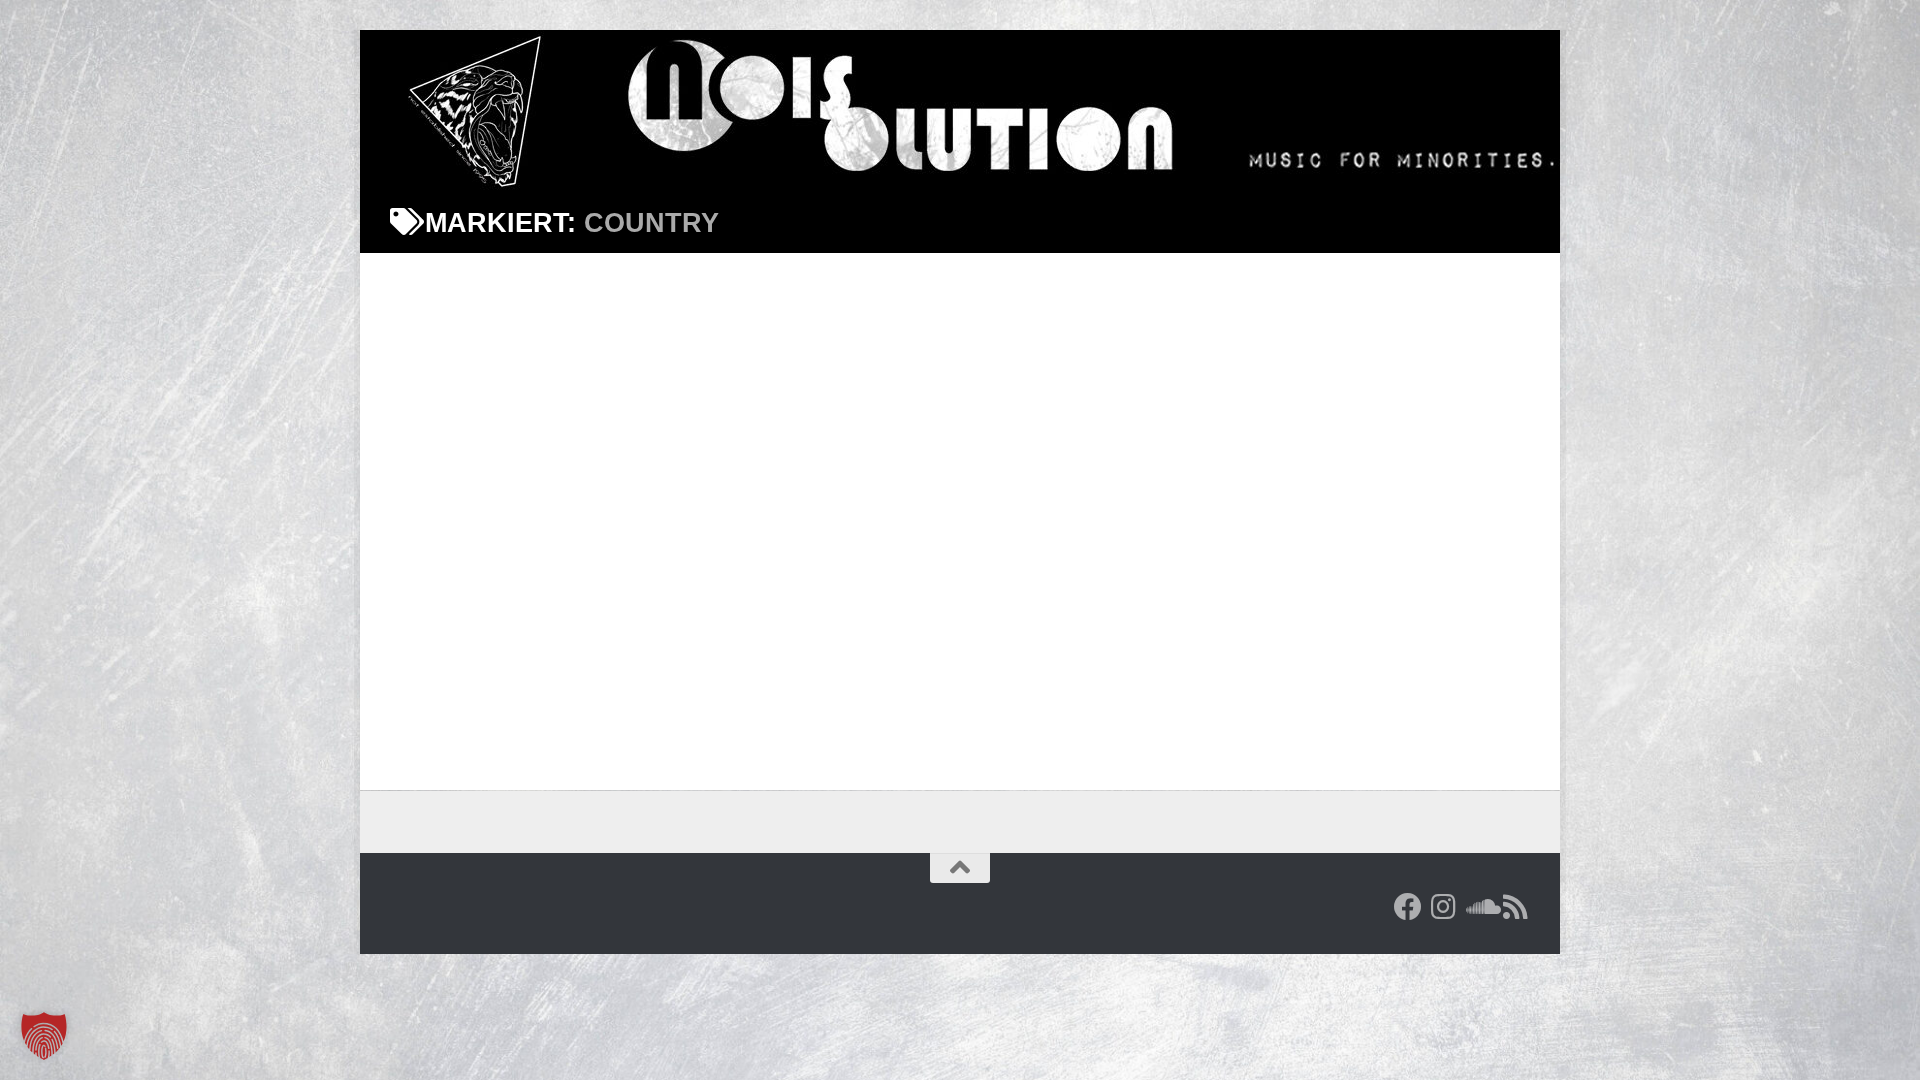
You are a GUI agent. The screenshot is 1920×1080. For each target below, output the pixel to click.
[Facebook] (1408, 907)
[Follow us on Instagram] (1444, 907)
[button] (44, 1036)
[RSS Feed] (1516, 907)
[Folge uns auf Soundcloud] (1480, 907)
